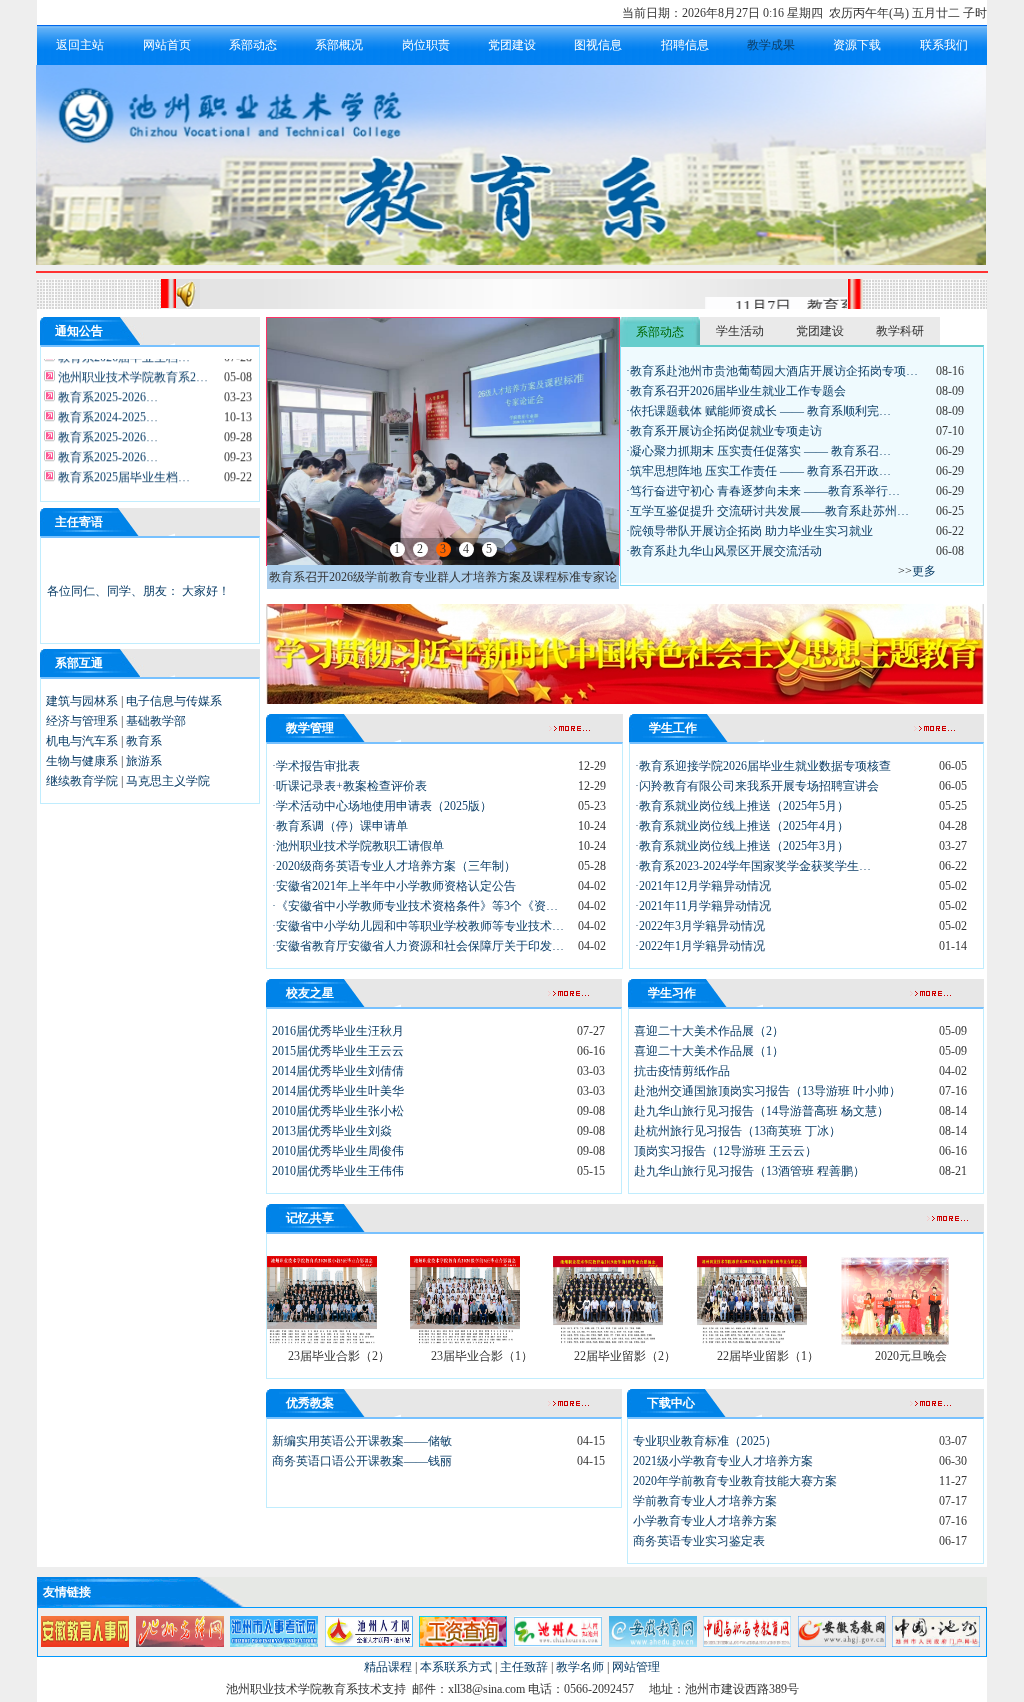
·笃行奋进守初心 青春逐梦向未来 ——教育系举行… (763, 491)
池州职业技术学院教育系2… (131, 369)
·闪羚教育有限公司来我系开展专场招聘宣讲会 (757, 786)
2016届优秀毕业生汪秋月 (338, 1031)
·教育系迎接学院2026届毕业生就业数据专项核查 (763, 766)
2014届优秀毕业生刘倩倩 (338, 1071)
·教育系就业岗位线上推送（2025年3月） (742, 846)
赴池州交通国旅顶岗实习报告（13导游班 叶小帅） (767, 1091)
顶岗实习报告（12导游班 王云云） (725, 1151)
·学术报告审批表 (316, 766)
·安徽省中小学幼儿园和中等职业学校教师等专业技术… (418, 926)
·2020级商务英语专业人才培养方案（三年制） (394, 866)
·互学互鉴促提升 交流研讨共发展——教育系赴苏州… (767, 511)
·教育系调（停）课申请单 (340, 826)
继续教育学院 (82, 781)
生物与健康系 (82, 761)
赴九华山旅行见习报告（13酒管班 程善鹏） (749, 1171)
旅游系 (144, 761)
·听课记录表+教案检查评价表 (349, 786)
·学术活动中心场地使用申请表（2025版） (382, 806)
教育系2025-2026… (106, 389)
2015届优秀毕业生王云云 (338, 1051)
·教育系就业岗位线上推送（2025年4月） (742, 826)
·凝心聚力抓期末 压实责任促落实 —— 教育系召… (758, 451)
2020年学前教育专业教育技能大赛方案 (735, 1481)
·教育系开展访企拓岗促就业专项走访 (724, 431)
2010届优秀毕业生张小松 (338, 1111)
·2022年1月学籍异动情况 (700, 946)
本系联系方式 (456, 1667)
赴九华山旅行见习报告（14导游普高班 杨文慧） (761, 1111)
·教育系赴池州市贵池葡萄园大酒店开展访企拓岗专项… (772, 371)
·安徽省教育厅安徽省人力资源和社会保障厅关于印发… (418, 946)
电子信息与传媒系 (174, 701)
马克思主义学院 (168, 781)
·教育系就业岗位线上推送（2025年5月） (742, 806)
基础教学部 (156, 721)
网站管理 (636, 1667)
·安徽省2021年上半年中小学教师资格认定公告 (394, 886)
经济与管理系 (82, 721)
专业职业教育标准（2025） (705, 1441)
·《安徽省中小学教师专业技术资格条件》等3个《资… (415, 906)
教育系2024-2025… (106, 409)
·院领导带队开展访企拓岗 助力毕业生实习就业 (749, 531)
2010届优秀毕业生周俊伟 (338, 1151)
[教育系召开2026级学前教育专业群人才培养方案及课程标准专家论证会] (443, 561)
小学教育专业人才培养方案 (705, 1521)
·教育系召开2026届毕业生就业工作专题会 (736, 391)
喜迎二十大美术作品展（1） (709, 1051)
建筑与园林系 (82, 701)
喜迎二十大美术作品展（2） (709, 1031)
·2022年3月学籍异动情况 (700, 926)
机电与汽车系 (82, 741)
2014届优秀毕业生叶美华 (338, 1091)
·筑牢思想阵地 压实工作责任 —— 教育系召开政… (758, 471)
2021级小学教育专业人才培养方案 (723, 1461)
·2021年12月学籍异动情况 (703, 886)
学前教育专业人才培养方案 (705, 1501)
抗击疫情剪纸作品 (682, 1071)
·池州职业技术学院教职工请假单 (358, 846)
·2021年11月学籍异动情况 (703, 906)
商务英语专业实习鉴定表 (699, 1541)
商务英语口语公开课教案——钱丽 (362, 1461)
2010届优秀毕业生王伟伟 (338, 1171)
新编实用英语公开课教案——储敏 (362, 1441)
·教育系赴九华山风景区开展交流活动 (724, 551)
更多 (924, 571)
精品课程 (388, 1667)
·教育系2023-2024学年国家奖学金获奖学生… (753, 866)
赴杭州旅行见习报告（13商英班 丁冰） (737, 1131)
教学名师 (580, 1667)
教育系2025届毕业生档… (122, 469)
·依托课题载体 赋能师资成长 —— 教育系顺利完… (758, 411)
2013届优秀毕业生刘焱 (332, 1131)
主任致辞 (524, 1667)
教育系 (144, 741)
